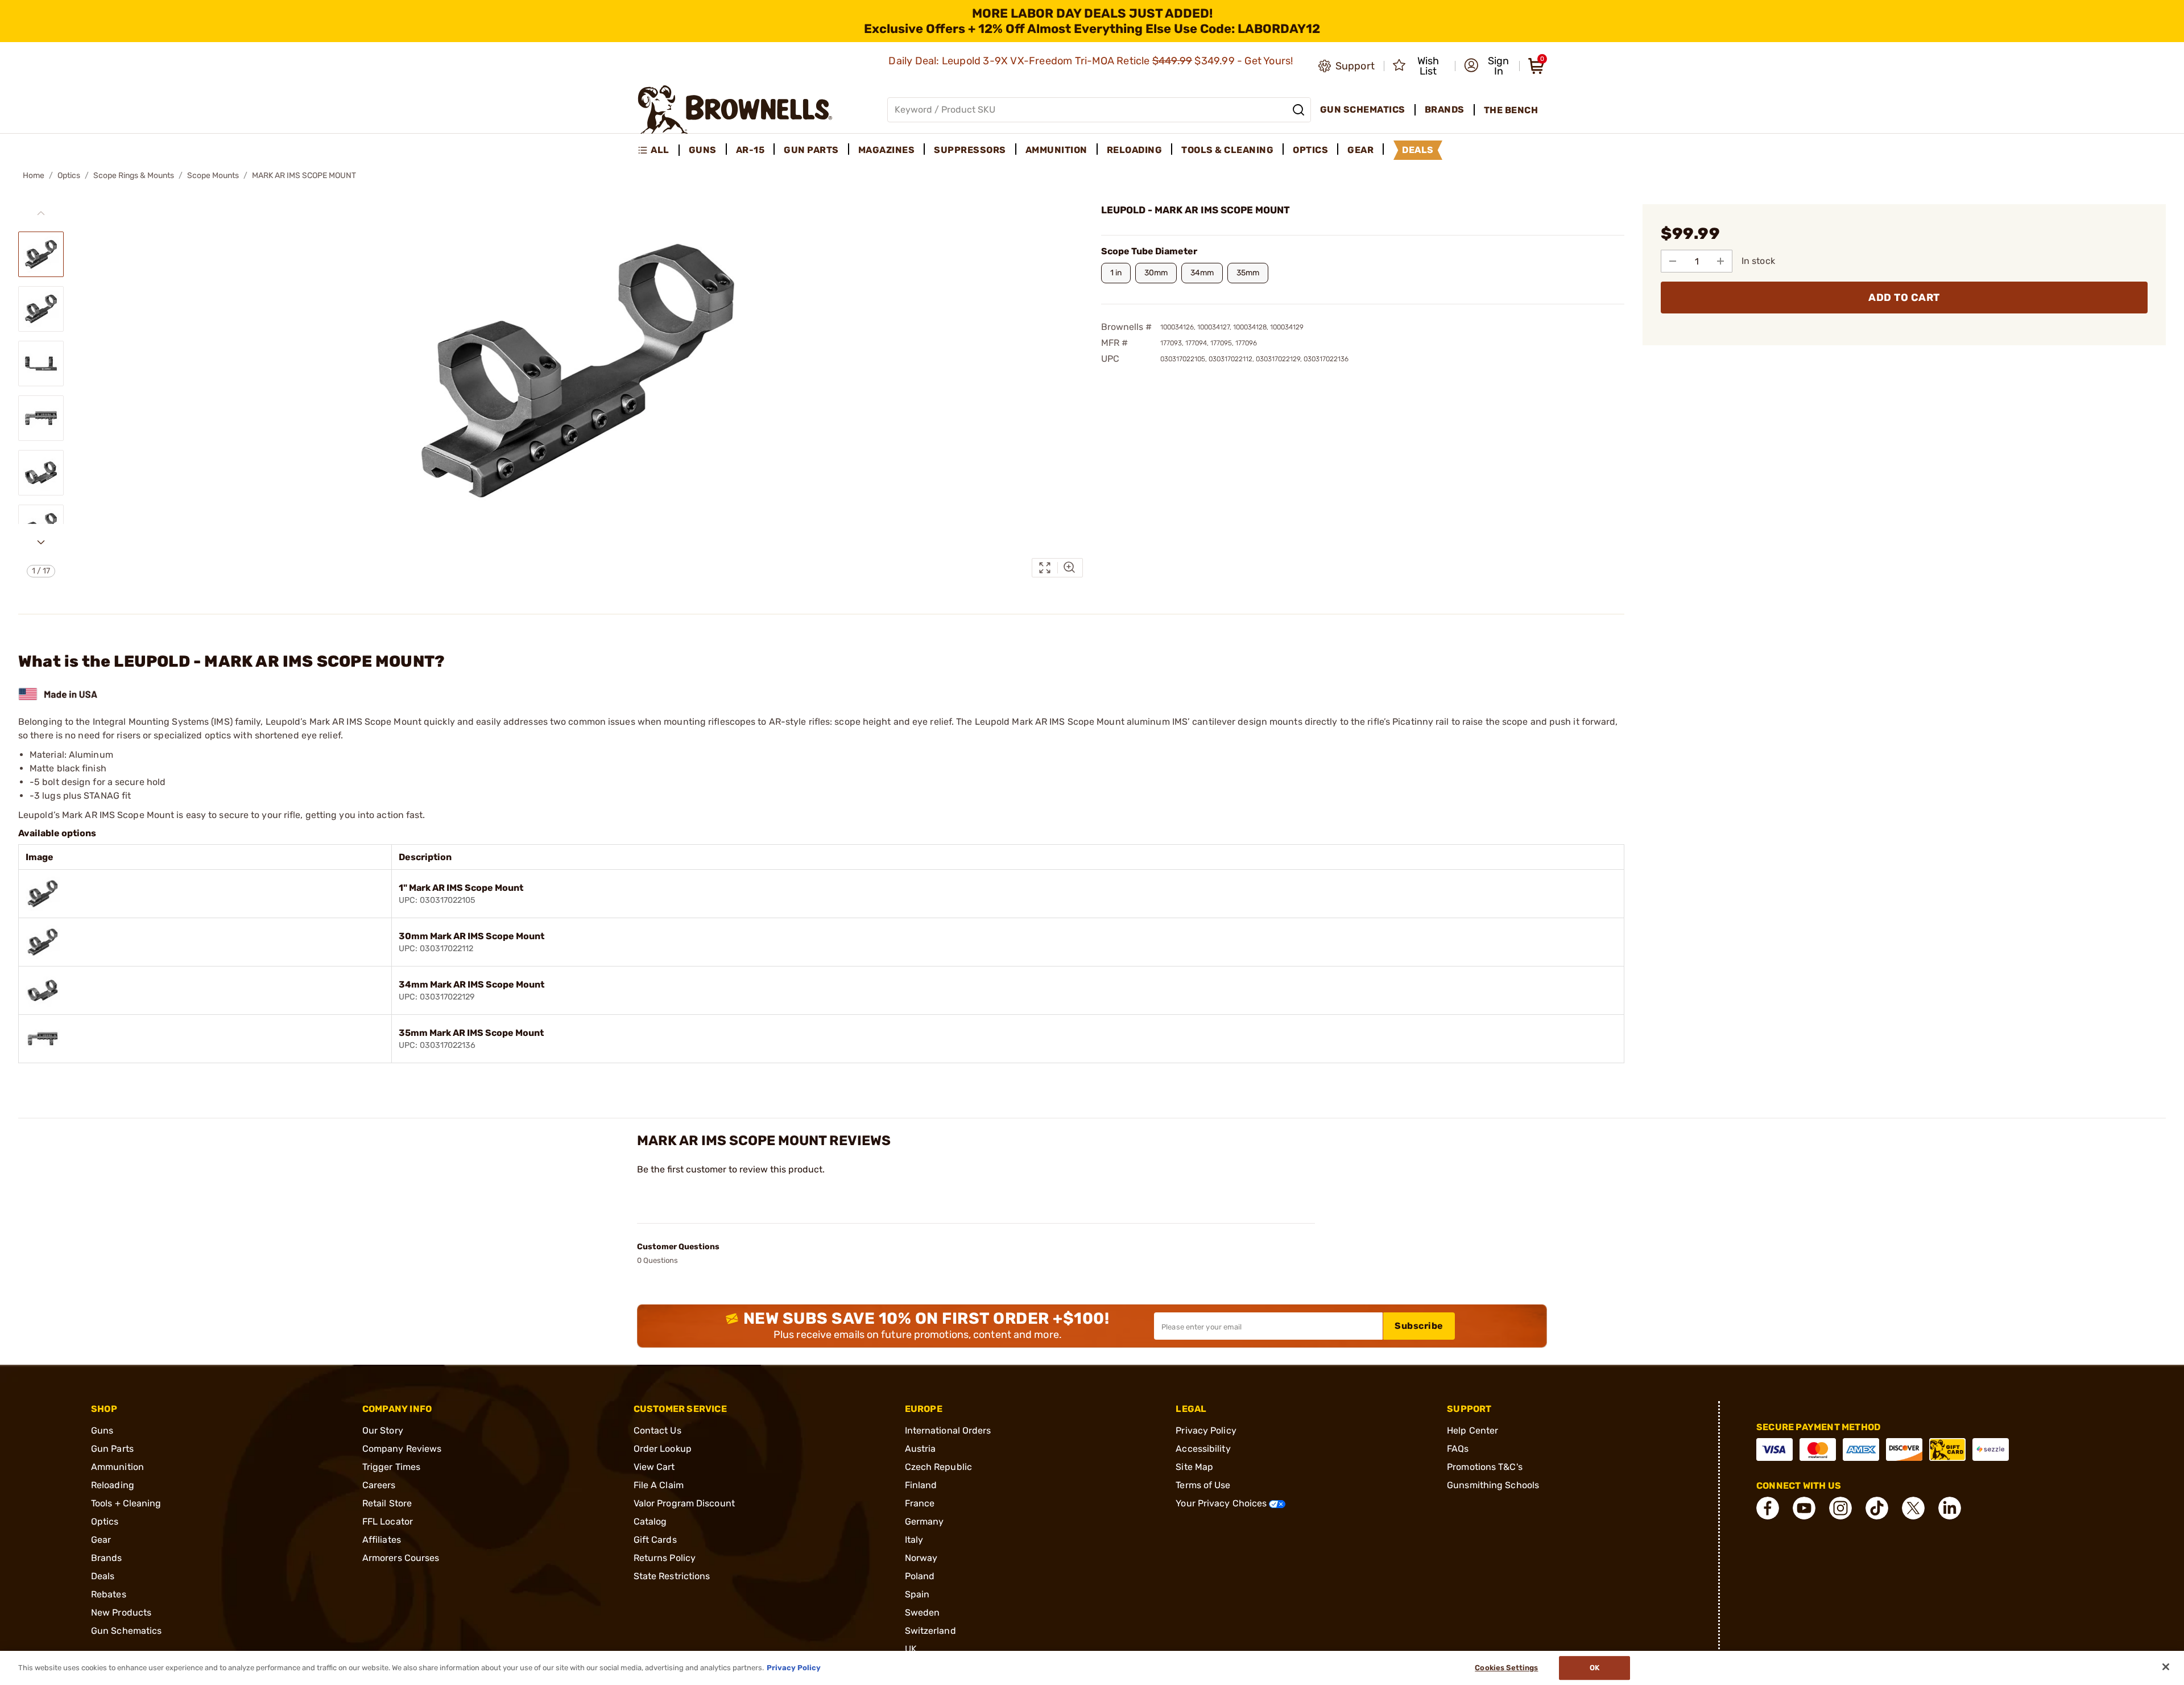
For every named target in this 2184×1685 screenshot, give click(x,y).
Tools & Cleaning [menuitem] (1227, 150)
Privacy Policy (1206, 1430)
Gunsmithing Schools (1493, 1485)
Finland (921, 1485)
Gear (101, 1540)
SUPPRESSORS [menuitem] (970, 150)
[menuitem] (658, 150)
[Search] (1298, 110)
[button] (1488, 66)
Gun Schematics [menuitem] (1363, 110)
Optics (69, 175)
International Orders (948, 1430)
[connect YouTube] (1804, 1508)
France (920, 1503)
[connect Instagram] (1840, 1508)
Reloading (113, 1485)
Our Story (383, 1430)
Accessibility (1203, 1449)
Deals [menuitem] (1418, 150)
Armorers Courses (401, 1558)
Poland (920, 1576)
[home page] (735, 110)
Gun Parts (112, 1449)
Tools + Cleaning (126, 1503)
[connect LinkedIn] (1950, 1508)
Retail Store (387, 1503)
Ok (1594, 1668)
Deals (103, 1576)
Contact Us (657, 1430)
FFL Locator (388, 1521)
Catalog (650, 1521)
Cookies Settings (1506, 1668)
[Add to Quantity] (1720, 261)
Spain (917, 1594)
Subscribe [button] (1419, 1326)
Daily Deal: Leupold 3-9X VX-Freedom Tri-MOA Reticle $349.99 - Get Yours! (1092, 61)
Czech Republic (938, 1467)
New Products (121, 1612)
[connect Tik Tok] (1877, 1508)
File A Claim (659, 1485)
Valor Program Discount (684, 1503)
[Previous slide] (41, 213)
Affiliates (382, 1540)
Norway (921, 1558)
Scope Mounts (213, 175)
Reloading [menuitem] (1135, 150)
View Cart (654, 1467)
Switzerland (930, 1631)
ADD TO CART (1904, 298)
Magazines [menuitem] (887, 150)
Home (34, 175)
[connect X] (1913, 1508)
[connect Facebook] (1768, 1508)
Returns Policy (665, 1558)
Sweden (923, 1612)
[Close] (2166, 1667)
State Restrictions (672, 1576)
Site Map (1194, 1467)
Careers (379, 1485)
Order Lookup (663, 1449)
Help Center (1472, 1430)
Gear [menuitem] (1360, 150)
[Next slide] (41, 542)
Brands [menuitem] (1445, 110)
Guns (102, 1430)
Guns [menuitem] (703, 150)
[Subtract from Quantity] (1673, 261)
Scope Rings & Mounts (134, 175)
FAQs (1458, 1449)
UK (911, 1649)
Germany (925, 1521)
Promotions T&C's (1485, 1467)
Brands (107, 1558)
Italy (914, 1540)
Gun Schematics (126, 1631)
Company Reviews (402, 1449)
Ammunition (117, 1467)
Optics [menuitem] (1310, 150)
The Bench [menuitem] (1511, 110)
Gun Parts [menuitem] (811, 150)
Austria (921, 1449)
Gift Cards (655, 1540)
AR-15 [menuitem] (750, 150)
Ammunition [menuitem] (1056, 150)
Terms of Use (1203, 1485)
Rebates (109, 1594)
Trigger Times (391, 1467)
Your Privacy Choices (1222, 1503)
